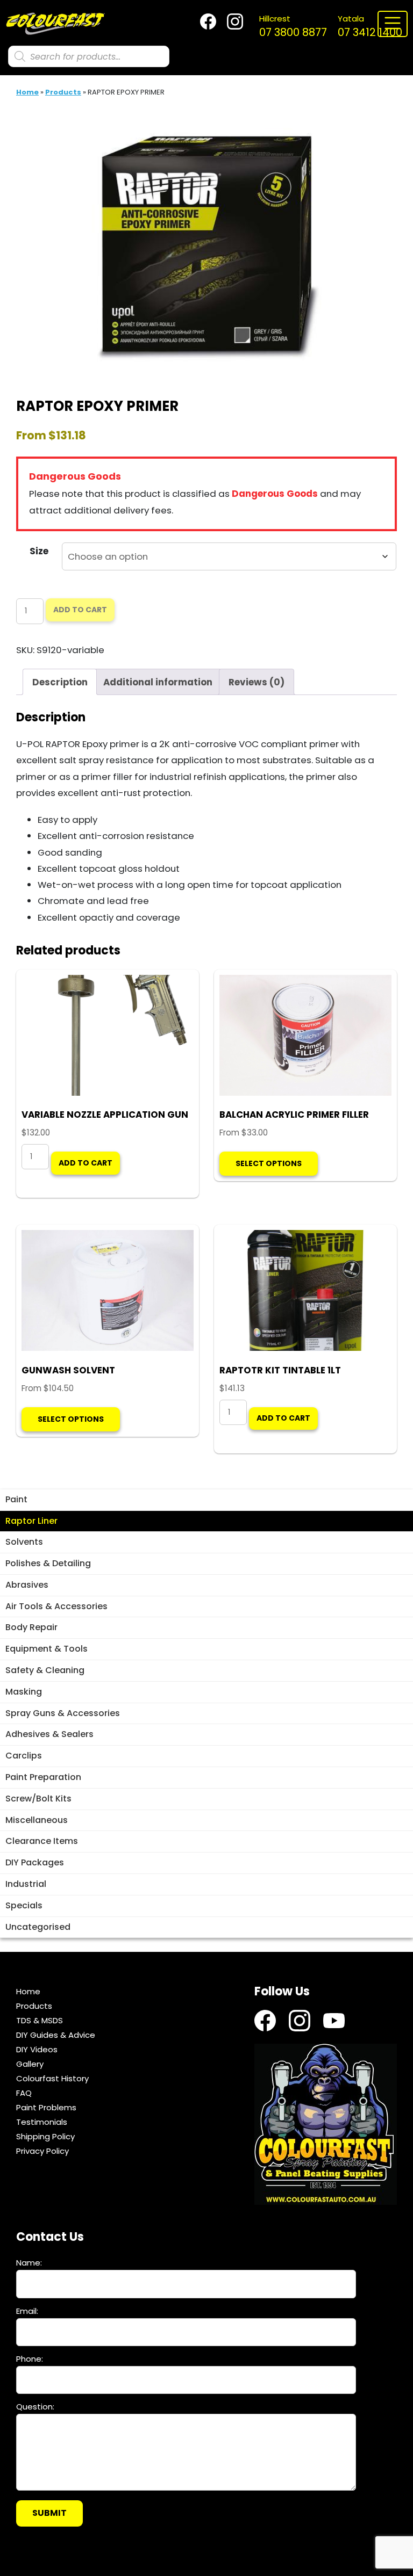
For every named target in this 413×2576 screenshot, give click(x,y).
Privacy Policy (42, 2151)
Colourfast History (52, 2078)
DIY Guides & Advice (56, 2035)
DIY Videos (37, 2049)
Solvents (24, 1542)
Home (27, 92)
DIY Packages (35, 1862)
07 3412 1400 (370, 26)
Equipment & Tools (47, 1649)
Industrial (26, 1884)
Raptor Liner (31, 1521)
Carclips (24, 1756)
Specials (24, 1905)
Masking (24, 1692)
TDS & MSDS (40, 2020)
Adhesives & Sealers (49, 1734)
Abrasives (27, 1585)
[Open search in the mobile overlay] (89, 56)
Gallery (30, 2064)
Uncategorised (38, 1927)
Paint (16, 1499)
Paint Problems (46, 2107)
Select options (269, 1163)
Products (63, 92)
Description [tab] (60, 682)
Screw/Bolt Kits (38, 1799)
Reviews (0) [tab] (257, 682)
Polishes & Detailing (48, 1563)
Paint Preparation (43, 1777)
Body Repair (31, 1627)
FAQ (24, 2093)
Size (39, 551)
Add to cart (80, 610)
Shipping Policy (45, 2136)
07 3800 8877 (293, 26)
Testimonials (42, 2122)
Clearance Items (42, 1841)
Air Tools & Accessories (56, 1606)
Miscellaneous (37, 1820)
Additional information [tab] (158, 682)
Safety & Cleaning (45, 1670)
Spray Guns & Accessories (63, 1713)
